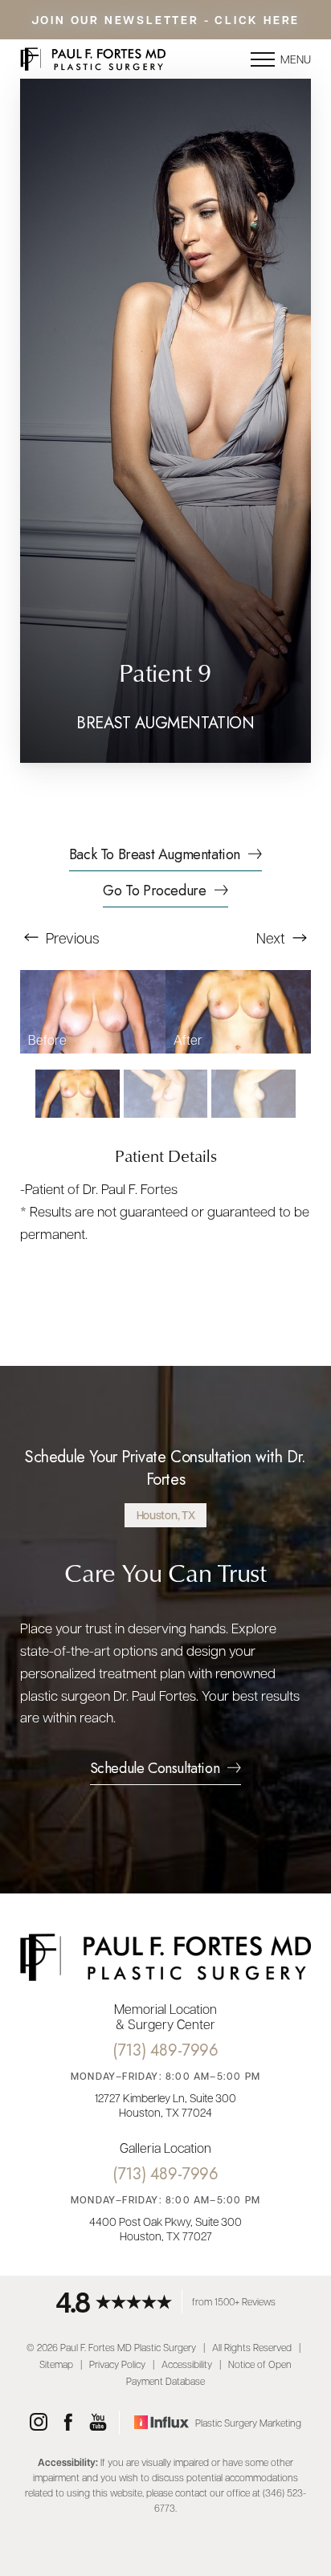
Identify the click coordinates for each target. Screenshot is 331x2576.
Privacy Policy (117, 2364)
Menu (296, 59)
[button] (263, 59)
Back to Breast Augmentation (155, 856)
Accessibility (187, 2364)
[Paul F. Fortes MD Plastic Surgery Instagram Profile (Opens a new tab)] (39, 2423)
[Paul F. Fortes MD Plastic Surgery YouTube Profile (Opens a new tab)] (98, 2423)
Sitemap (56, 2364)
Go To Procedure (154, 892)
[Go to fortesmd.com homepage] (93, 59)
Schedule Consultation (155, 1770)
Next (272, 937)
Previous (71, 937)
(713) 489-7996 (165, 2050)
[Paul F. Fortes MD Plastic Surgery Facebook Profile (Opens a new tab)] (68, 2423)
